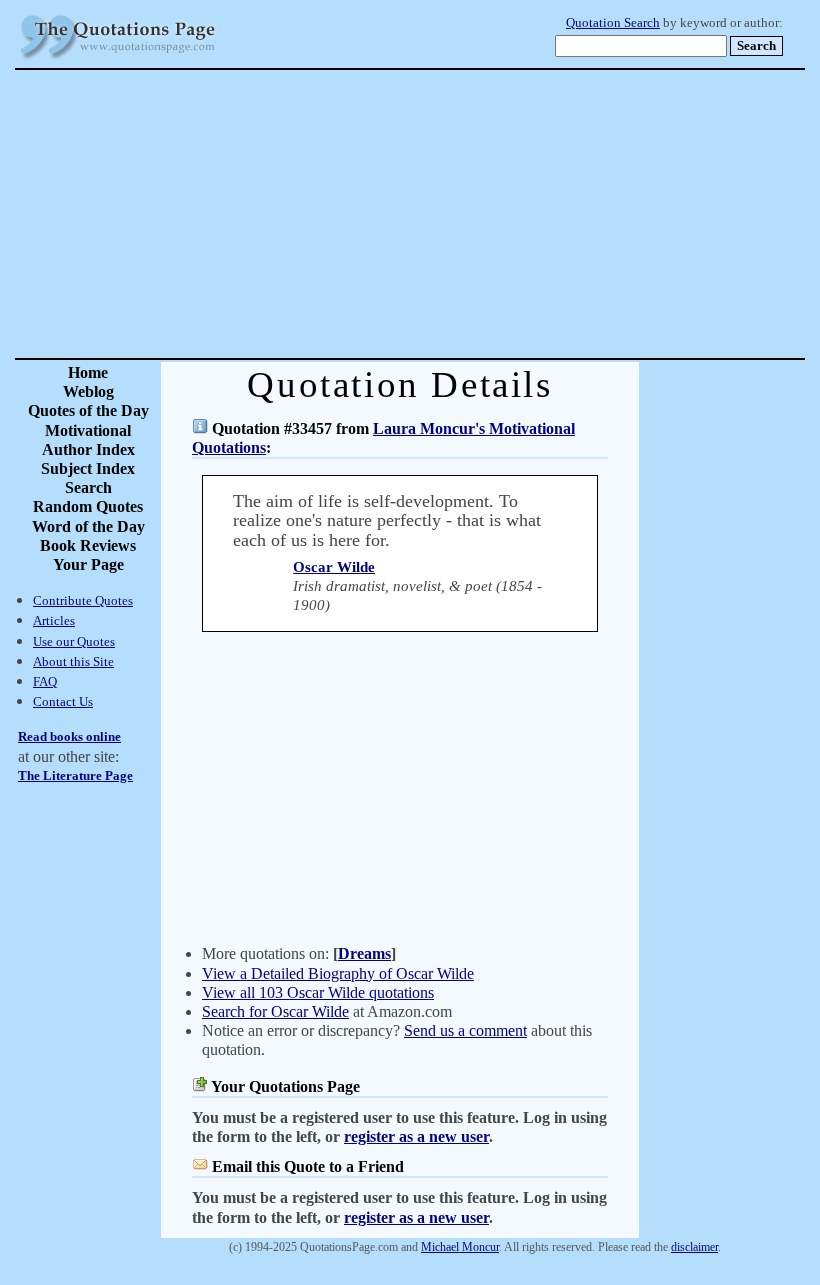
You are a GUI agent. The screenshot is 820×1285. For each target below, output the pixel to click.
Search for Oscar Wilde (275, 1011)
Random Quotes (88, 506)
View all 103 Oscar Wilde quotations (318, 992)
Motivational (88, 430)
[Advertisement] (480, 214)
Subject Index (88, 468)
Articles (54, 620)
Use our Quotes (74, 641)
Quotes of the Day (88, 410)
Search (88, 487)
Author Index (88, 449)
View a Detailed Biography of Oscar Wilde (338, 973)
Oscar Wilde (334, 567)
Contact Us (63, 701)
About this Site (73, 661)
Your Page (88, 564)
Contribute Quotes (83, 600)
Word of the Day (88, 526)
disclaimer (694, 1247)
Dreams (364, 953)
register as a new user (416, 1136)
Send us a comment (465, 1030)
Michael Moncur (460, 1247)
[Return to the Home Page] (118, 59)
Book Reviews (88, 545)
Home (88, 372)
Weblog (88, 391)
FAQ (45, 681)
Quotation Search (613, 23)
